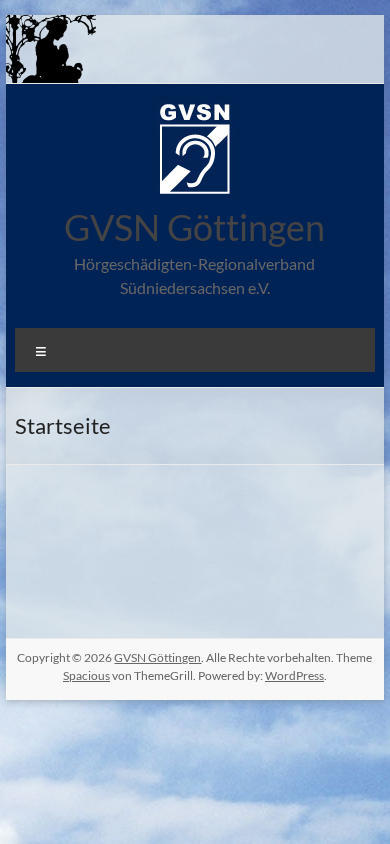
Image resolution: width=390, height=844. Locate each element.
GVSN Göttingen (194, 227)
